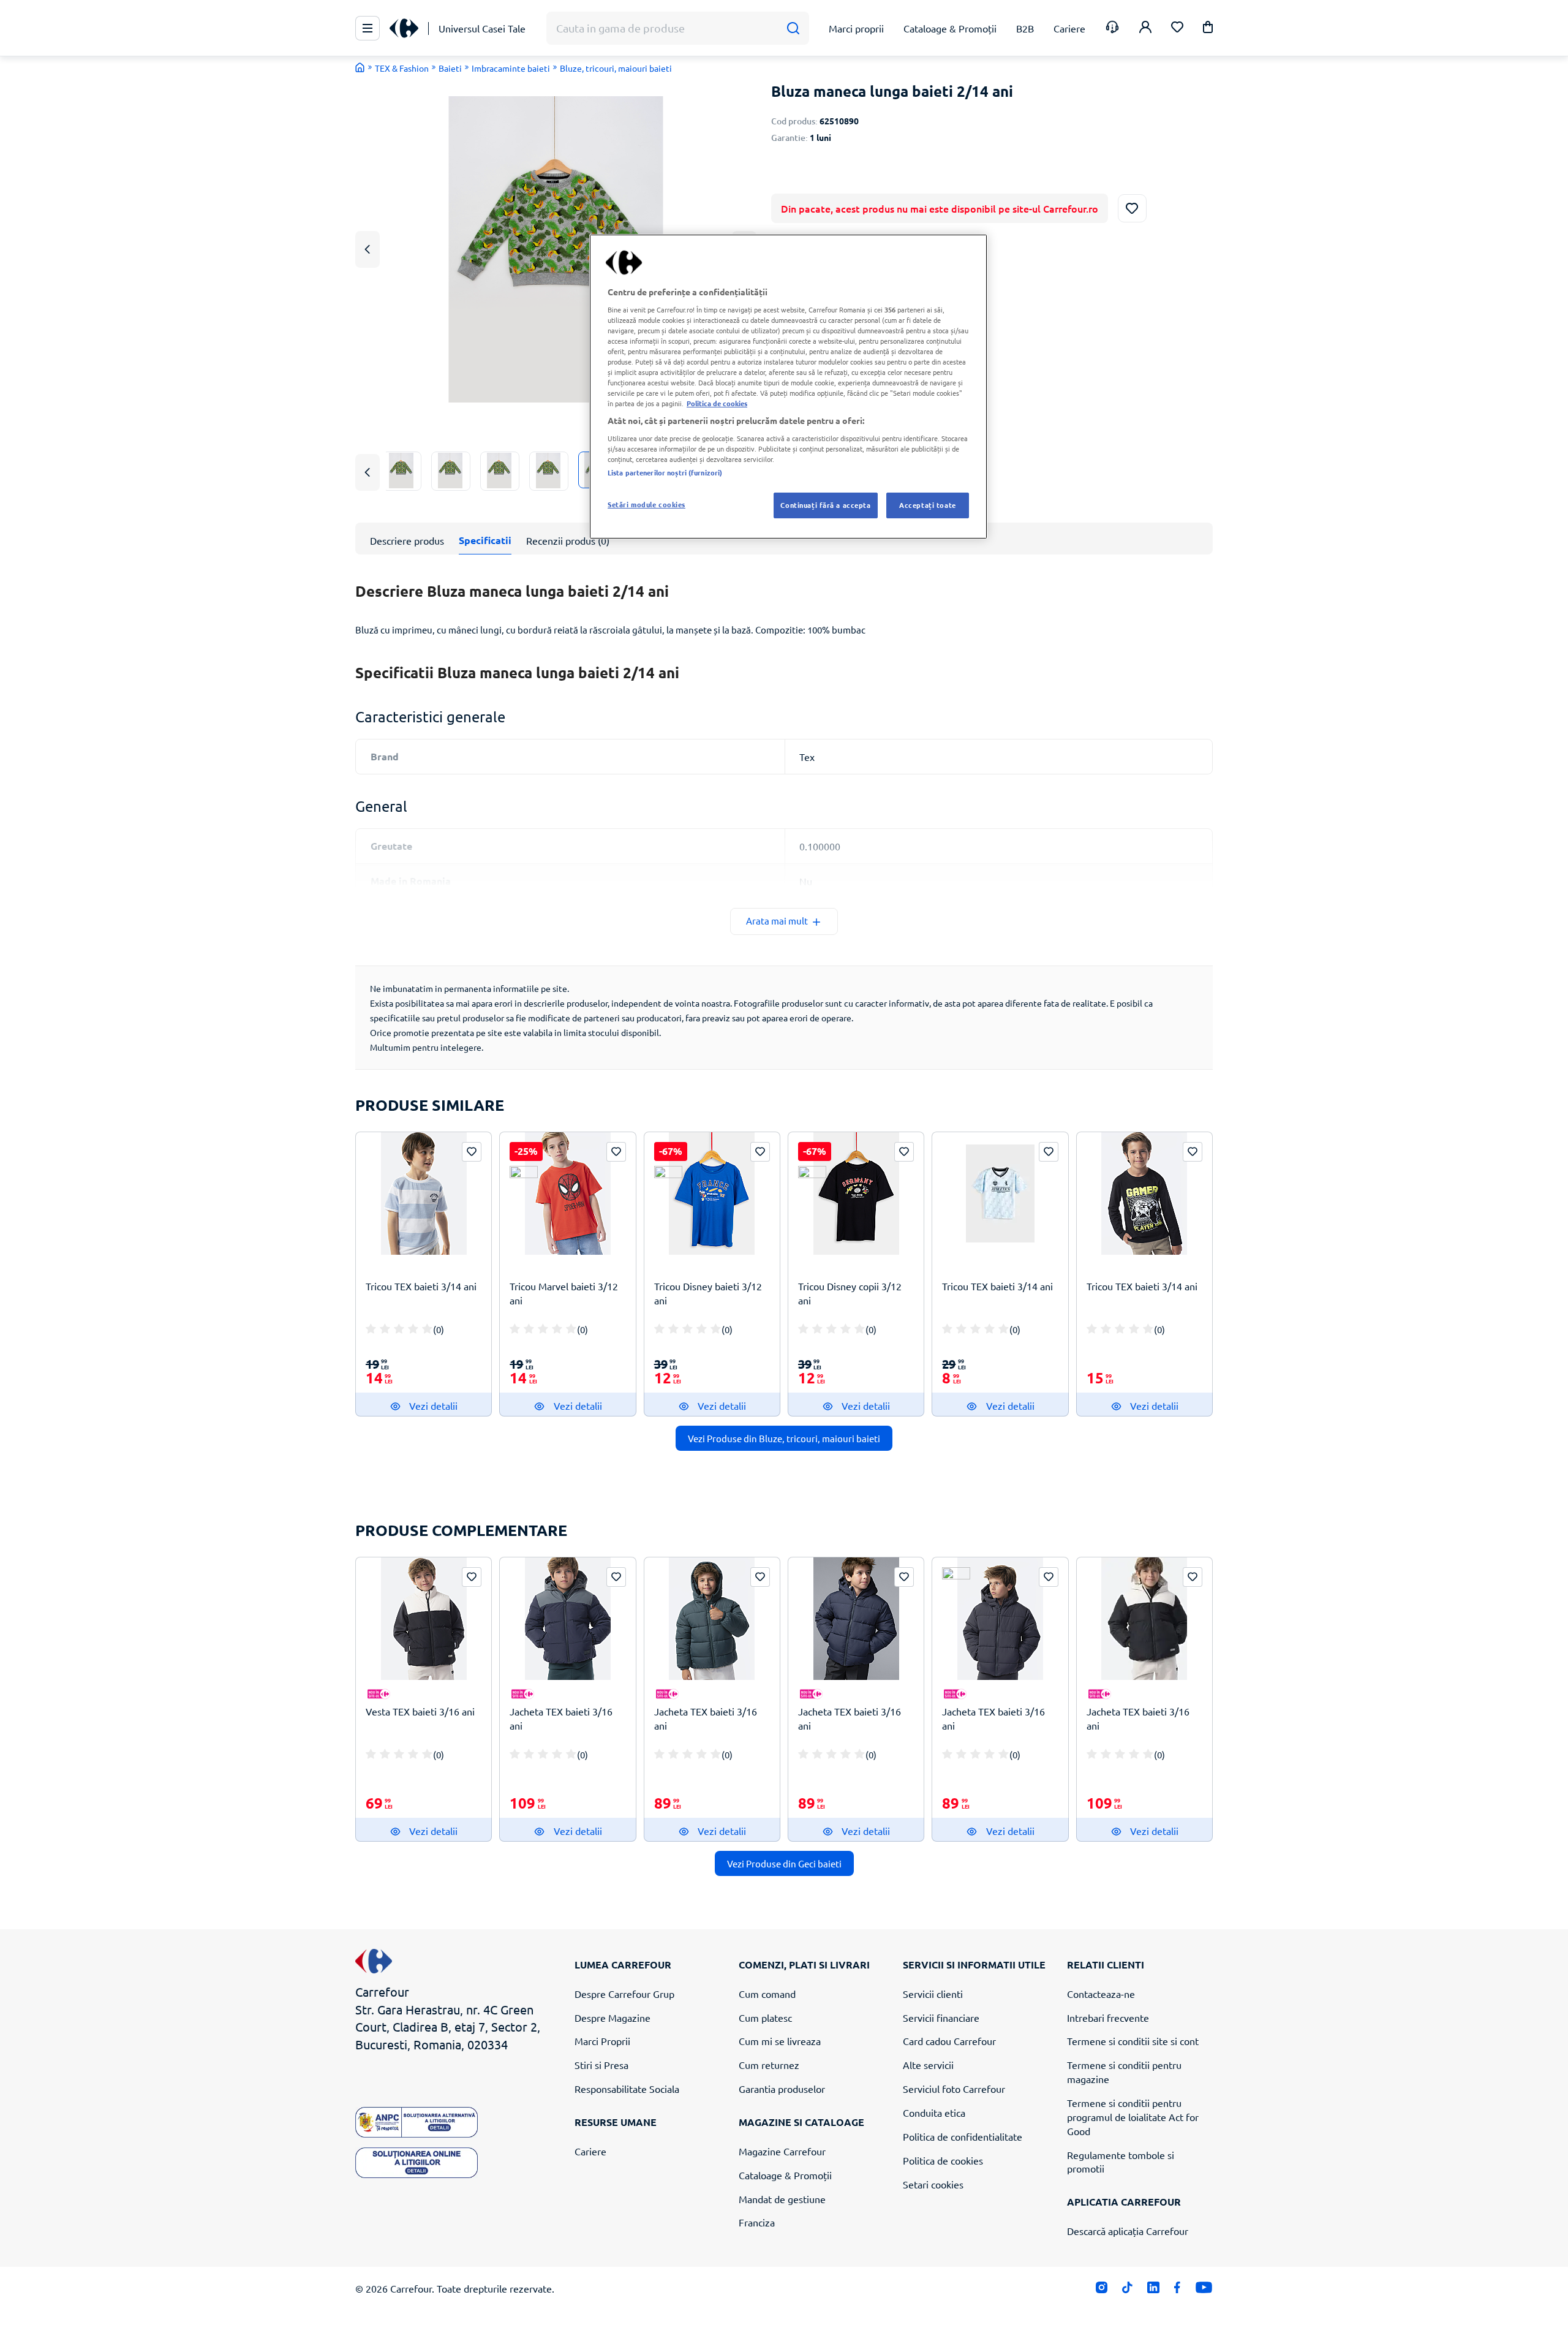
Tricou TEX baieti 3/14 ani (421, 1286)
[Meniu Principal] (367, 28)
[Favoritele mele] (1177, 28)
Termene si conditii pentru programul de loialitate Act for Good (1133, 2117)
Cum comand (767, 1994)
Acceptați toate (928, 505)
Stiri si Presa (601, 2065)
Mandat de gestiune (782, 2199)
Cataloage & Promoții (785, 2175)
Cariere (590, 2151)
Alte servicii (928, 2065)
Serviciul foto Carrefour (954, 2089)
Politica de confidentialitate (963, 2136)
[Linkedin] (1153, 2290)
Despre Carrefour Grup (624, 1994)
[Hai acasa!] (360, 67)
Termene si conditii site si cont (1133, 2041)
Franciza (757, 2222)
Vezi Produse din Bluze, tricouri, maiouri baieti (784, 1438)
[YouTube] (1204, 2290)
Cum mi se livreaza (780, 2041)
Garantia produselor (782, 2089)
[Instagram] (1102, 2290)
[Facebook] (1178, 2290)
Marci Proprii (602, 2041)
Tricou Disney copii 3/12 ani (850, 1293)
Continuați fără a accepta (825, 505)
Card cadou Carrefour (949, 2041)
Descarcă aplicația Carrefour (1128, 2231)
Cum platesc (765, 2018)
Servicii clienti (933, 1994)
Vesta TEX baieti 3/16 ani (420, 1711)
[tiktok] (1127, 2290)
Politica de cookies (943, 2160)
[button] (1208, 29)
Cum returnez (769, 2065)
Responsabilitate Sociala (627, 2089)
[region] (788, 387)
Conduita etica (934, 2112)
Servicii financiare (941, 2018)
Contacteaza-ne (1101, 1994)
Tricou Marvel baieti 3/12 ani (564, 1293)
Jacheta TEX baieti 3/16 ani (561, 1718)
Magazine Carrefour (782, 2151)
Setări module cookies (646, 504)
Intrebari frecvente (1108, 2018)
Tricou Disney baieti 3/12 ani (708, 1293)
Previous (367, 249)
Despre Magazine (612, 2018)
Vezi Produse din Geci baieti (784, 1863)
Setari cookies (933, 2184)
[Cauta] (793, 28)
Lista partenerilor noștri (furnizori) (665, 472)
